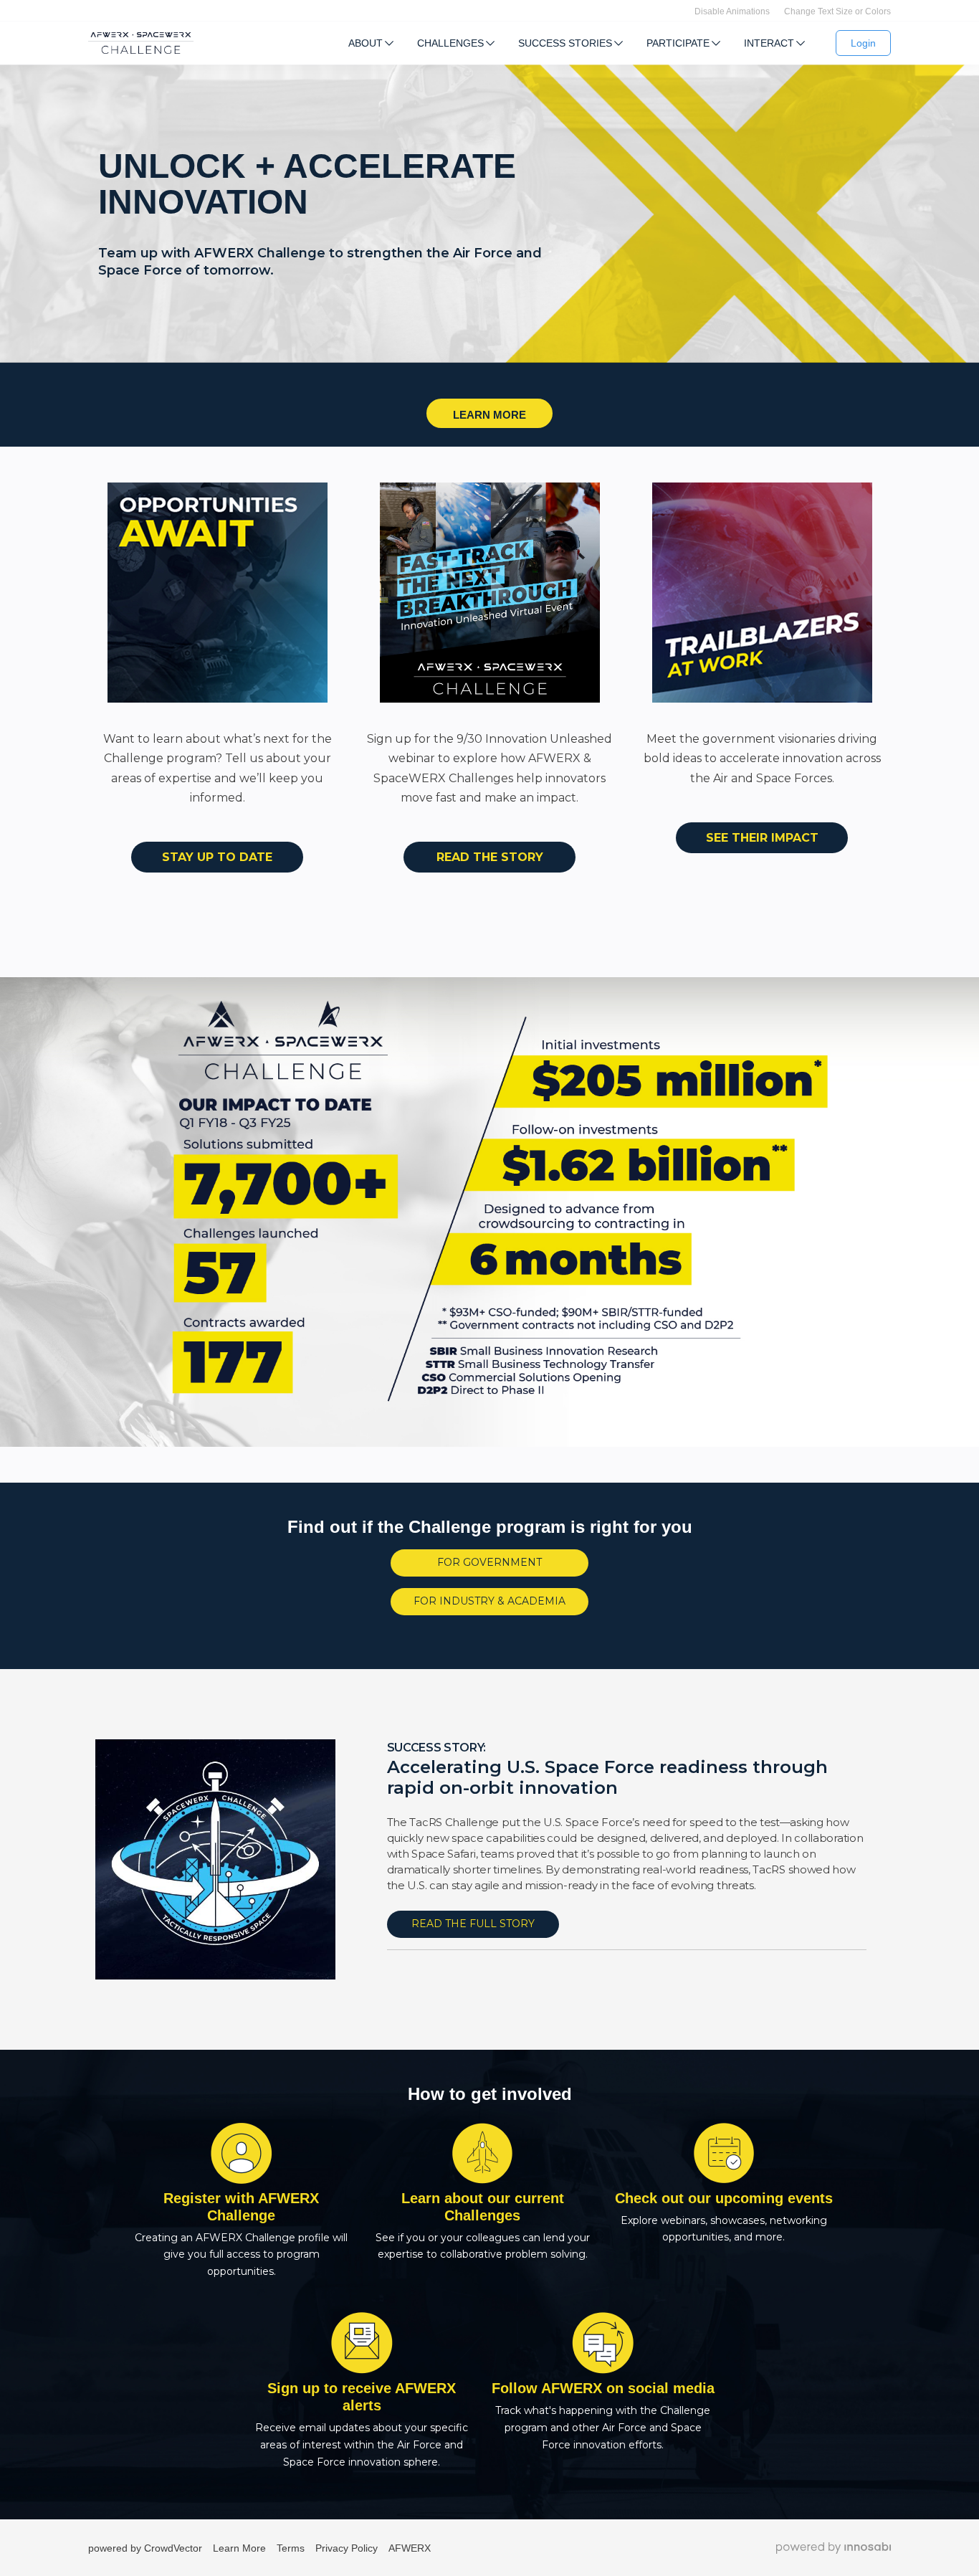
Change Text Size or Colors (837, 11)
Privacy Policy (347, 2548)
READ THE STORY (490, 857)
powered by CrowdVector (145, 2548)
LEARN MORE (489, 415)
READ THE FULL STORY (473, 1924)
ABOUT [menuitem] (366, 43)
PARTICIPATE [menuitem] (678, 43)
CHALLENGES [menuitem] (450, 43)
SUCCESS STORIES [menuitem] (565, 43)
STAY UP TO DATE (217, 857)
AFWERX (410, 2548)
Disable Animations (732, 11)
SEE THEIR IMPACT (762, 838)
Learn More (239, 2548)
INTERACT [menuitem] (769, 43)
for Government (489, 1562)
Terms (291, 2548)
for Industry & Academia (489, 1601)
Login (863, 43)
